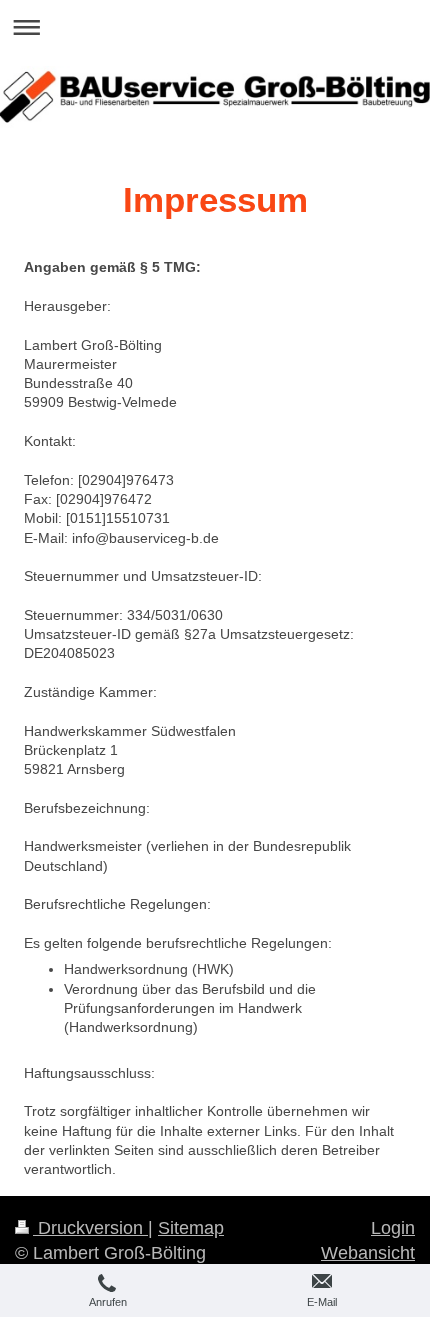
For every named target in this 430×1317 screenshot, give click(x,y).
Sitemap (191, 1228)
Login (393, 1228)
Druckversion (90, 1228)
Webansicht (368, 1253)
